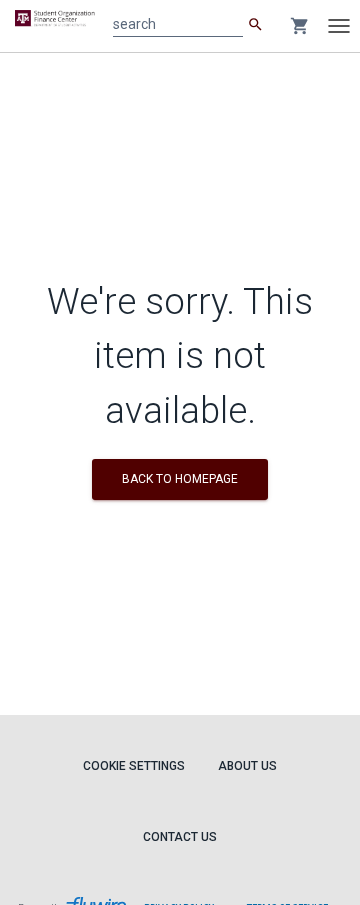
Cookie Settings (134, 766)
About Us (247, 766)
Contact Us (180, 837)
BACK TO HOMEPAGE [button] (180, 479)
